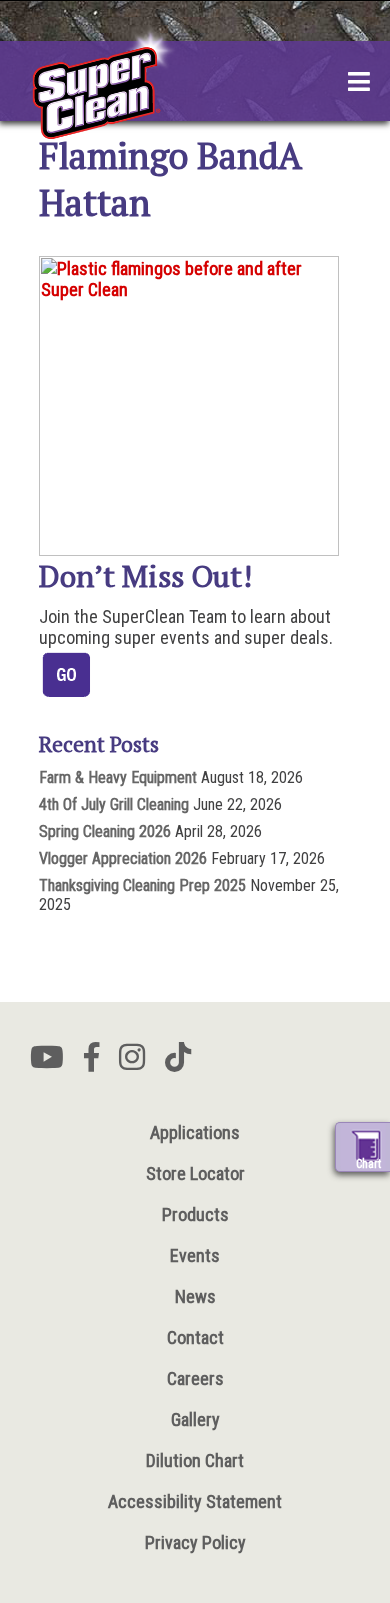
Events (195, 1255)
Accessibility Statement (195, 1501)
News (195, 1296)
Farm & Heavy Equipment (118, 777)
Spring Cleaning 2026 (105, 831)
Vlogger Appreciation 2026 (123, 858)
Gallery (195, 1419)
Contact (195, 1337)
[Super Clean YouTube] (47, 1063)
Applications (195, 1132)
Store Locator (195, 1173)
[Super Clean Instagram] (132, 1063)
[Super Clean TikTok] (178, 1063)
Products (195, 1214)
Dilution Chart (195, 1460)
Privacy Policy (195, 1542)
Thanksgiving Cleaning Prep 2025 (142, 885)
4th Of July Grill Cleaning (114, 804)
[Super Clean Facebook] (91, 1063)
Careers (195, 1378)
